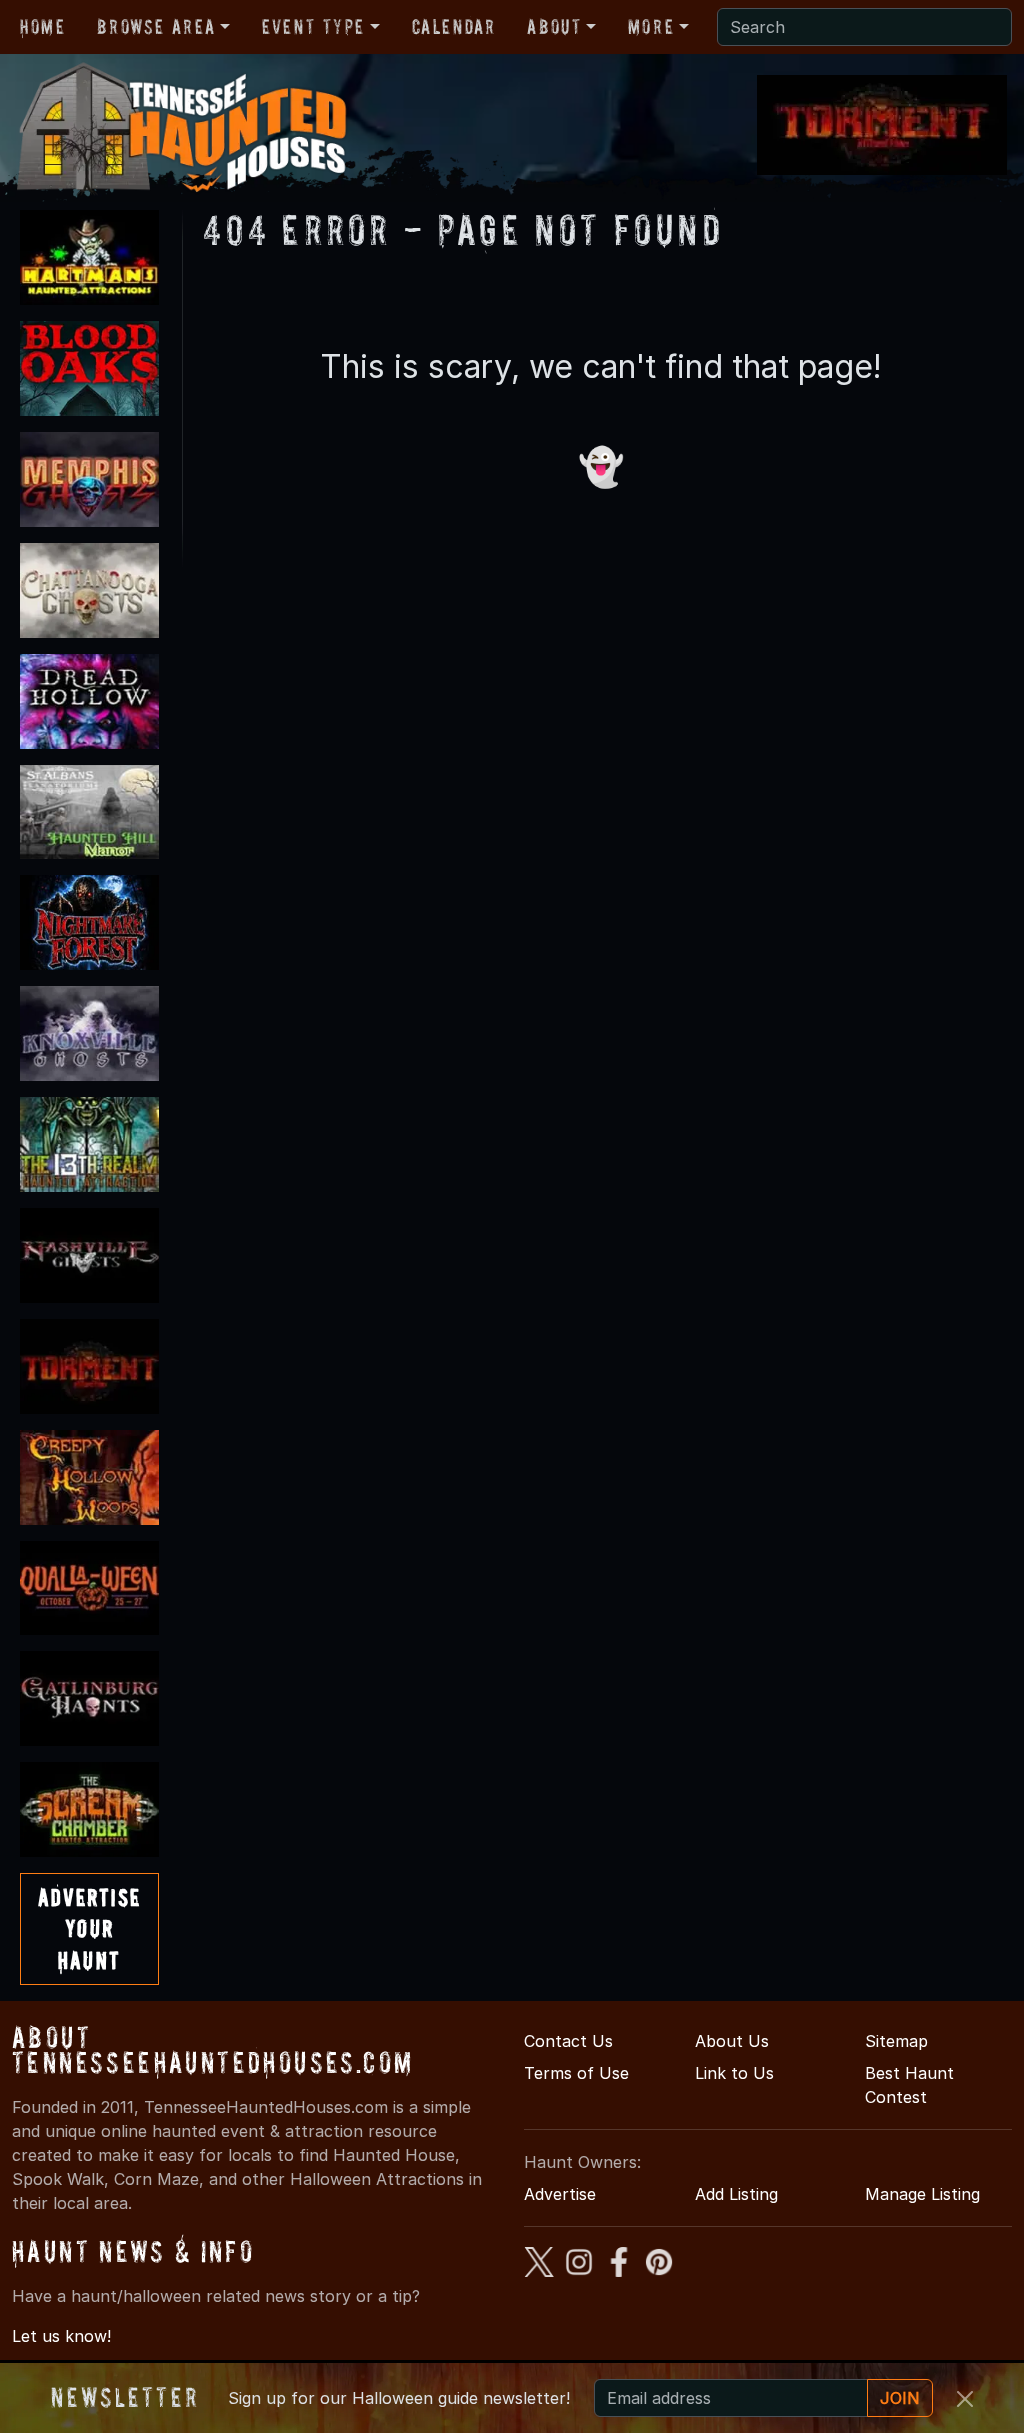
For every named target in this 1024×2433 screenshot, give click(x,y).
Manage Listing (922, 2194)
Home (42, 27)
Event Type (313, 27)
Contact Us (568, 2041)
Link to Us (734, 2073)
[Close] (965, 2399)
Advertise (560, 2194)
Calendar (454, 27)
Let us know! (61, 2336)
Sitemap (896, 2041)
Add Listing (736, 2194)
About (554, 27)
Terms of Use (576, 2073)
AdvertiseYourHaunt (89, 1928)
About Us (732, 2041)
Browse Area (156, 27)
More (651, 27)
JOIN (900, 2398)
